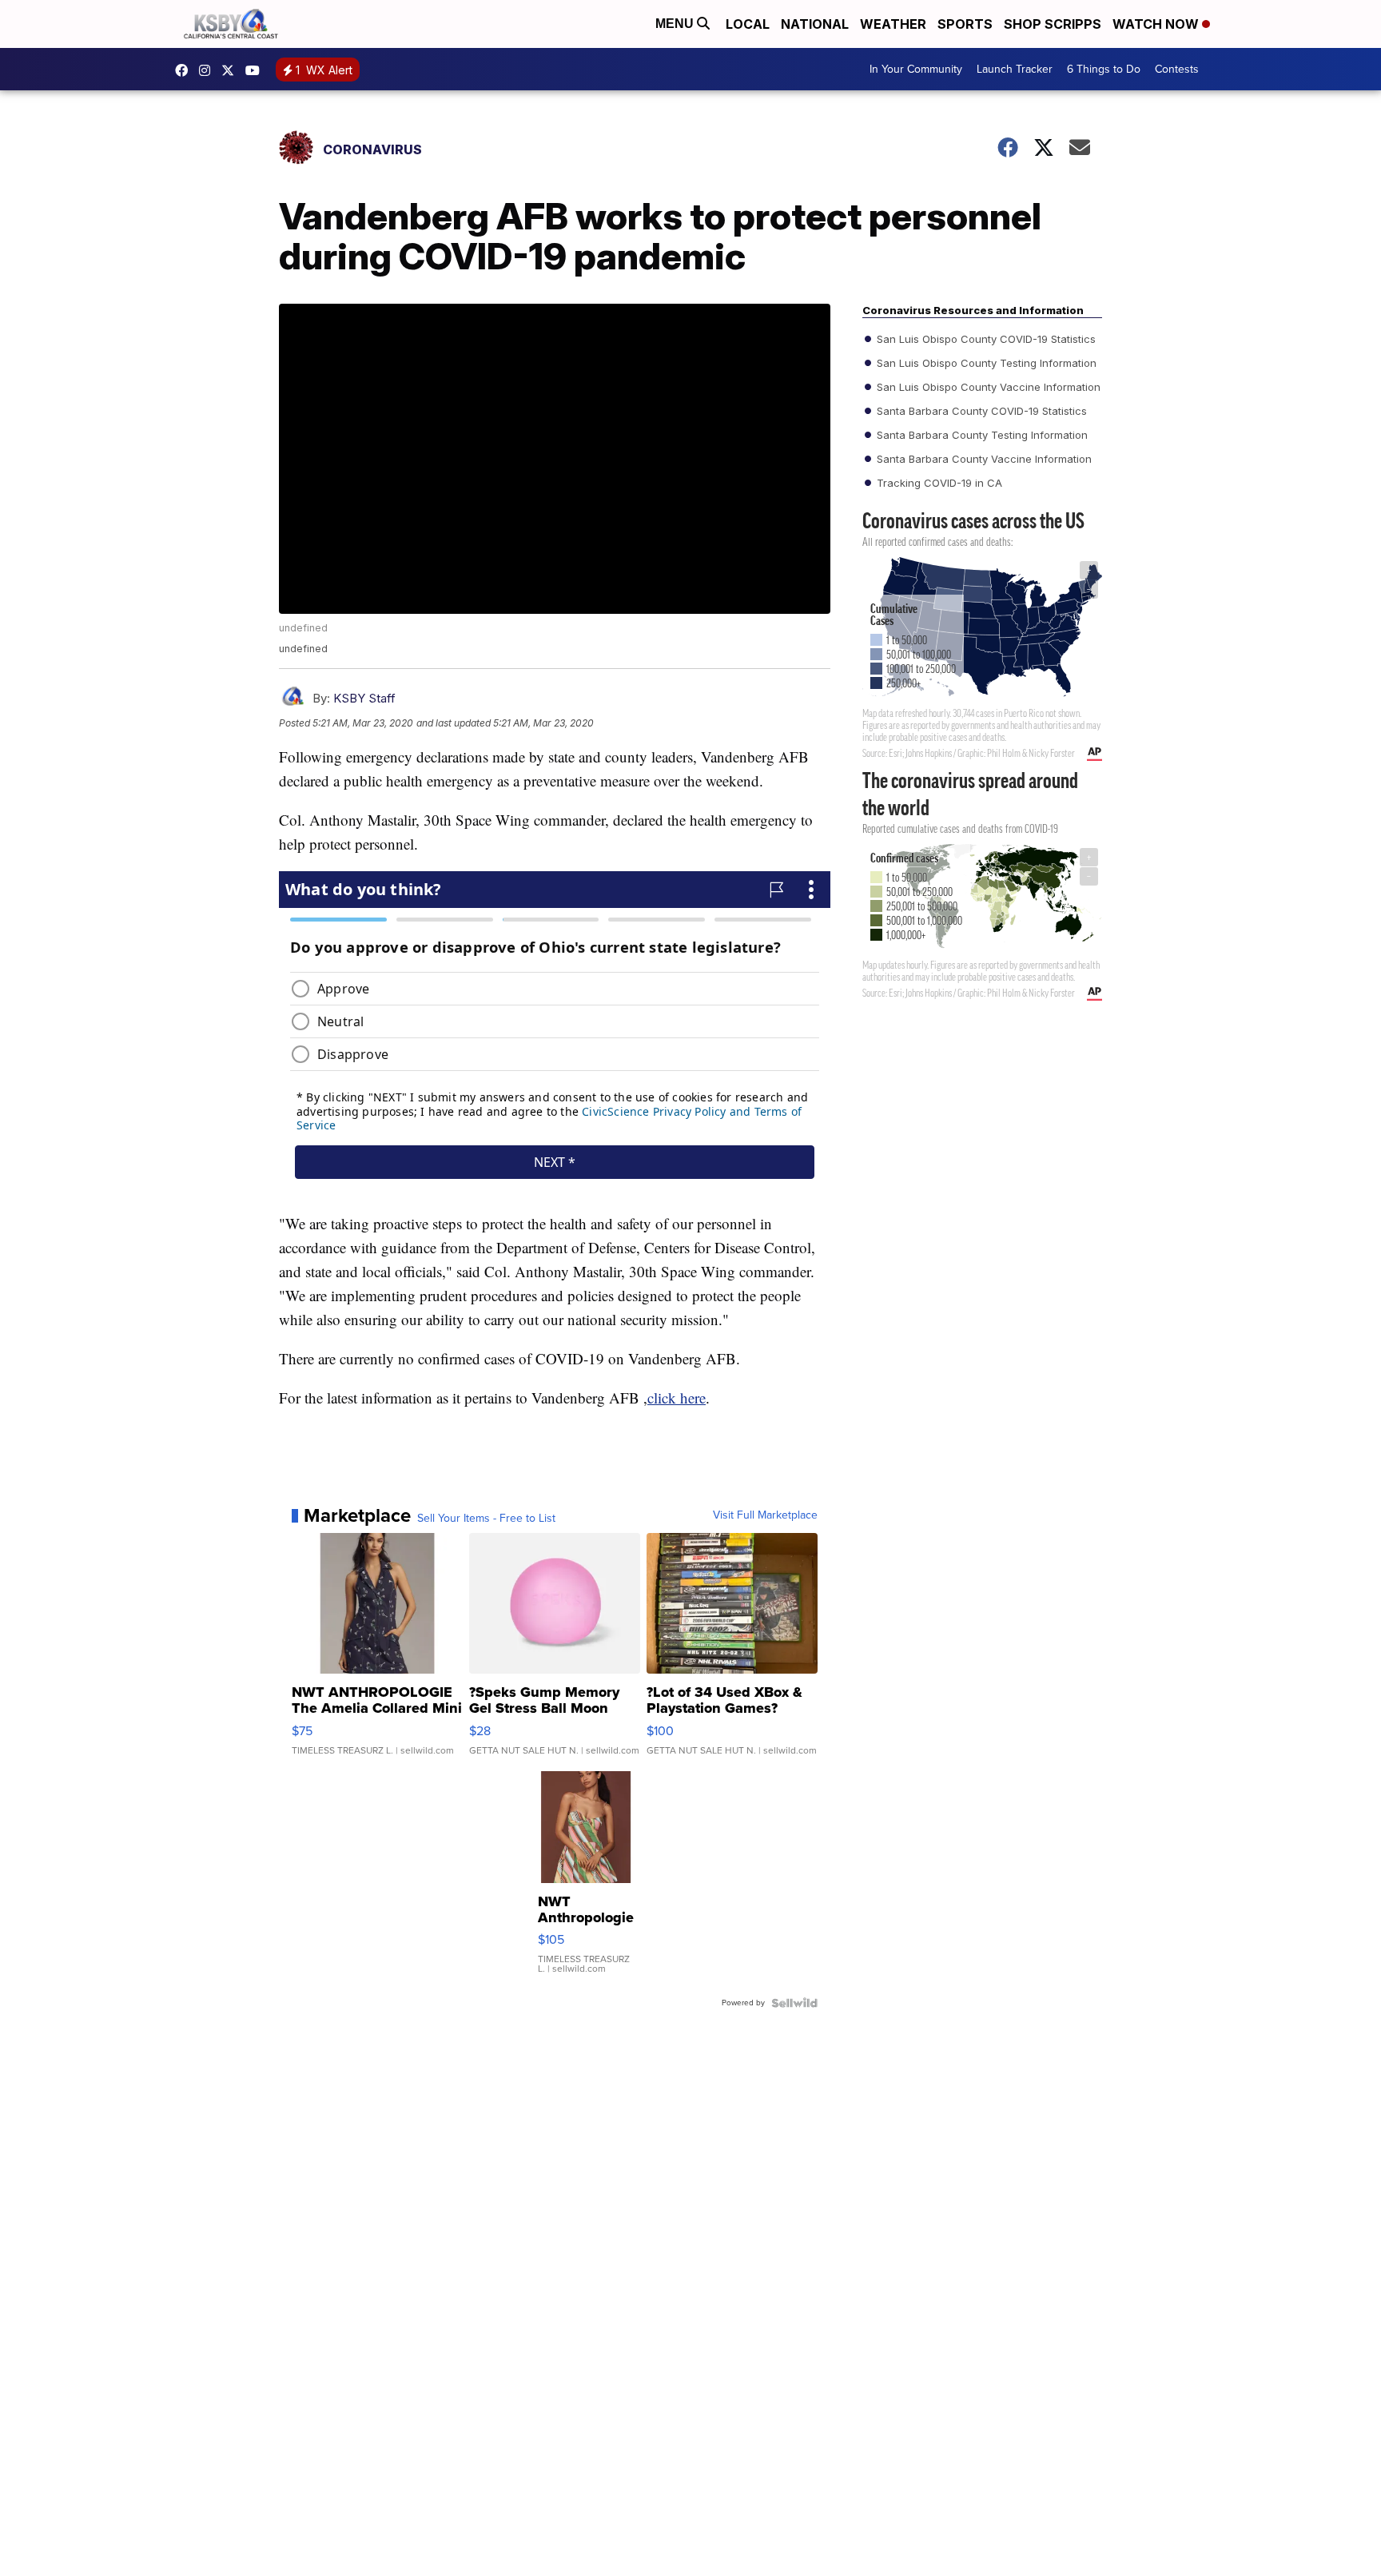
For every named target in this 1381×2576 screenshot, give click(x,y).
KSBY (232, 70)
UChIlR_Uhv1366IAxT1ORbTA (257, 70)
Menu (676, 24)
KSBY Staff (364, 698)
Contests (1177, 69)
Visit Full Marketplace (765, 1515)
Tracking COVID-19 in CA (938, 483)
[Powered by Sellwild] (794, 2003)
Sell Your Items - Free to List (486, 1519)
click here (677, 1397)
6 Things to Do (1104, 69)
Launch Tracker (1015, 69)
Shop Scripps (1053, 24)
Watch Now (1157, 24)
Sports (965, 24)
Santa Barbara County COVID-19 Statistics (980, 411)
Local (748, 24)
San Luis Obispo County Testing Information (985, 363)
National (815, 24)
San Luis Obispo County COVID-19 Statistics (985, 339)
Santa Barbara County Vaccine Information (983, 459)
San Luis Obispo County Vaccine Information (987, 387)
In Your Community (916, 69)
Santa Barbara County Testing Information (981, 435)
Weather (893, 24)
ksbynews (185, 70)
